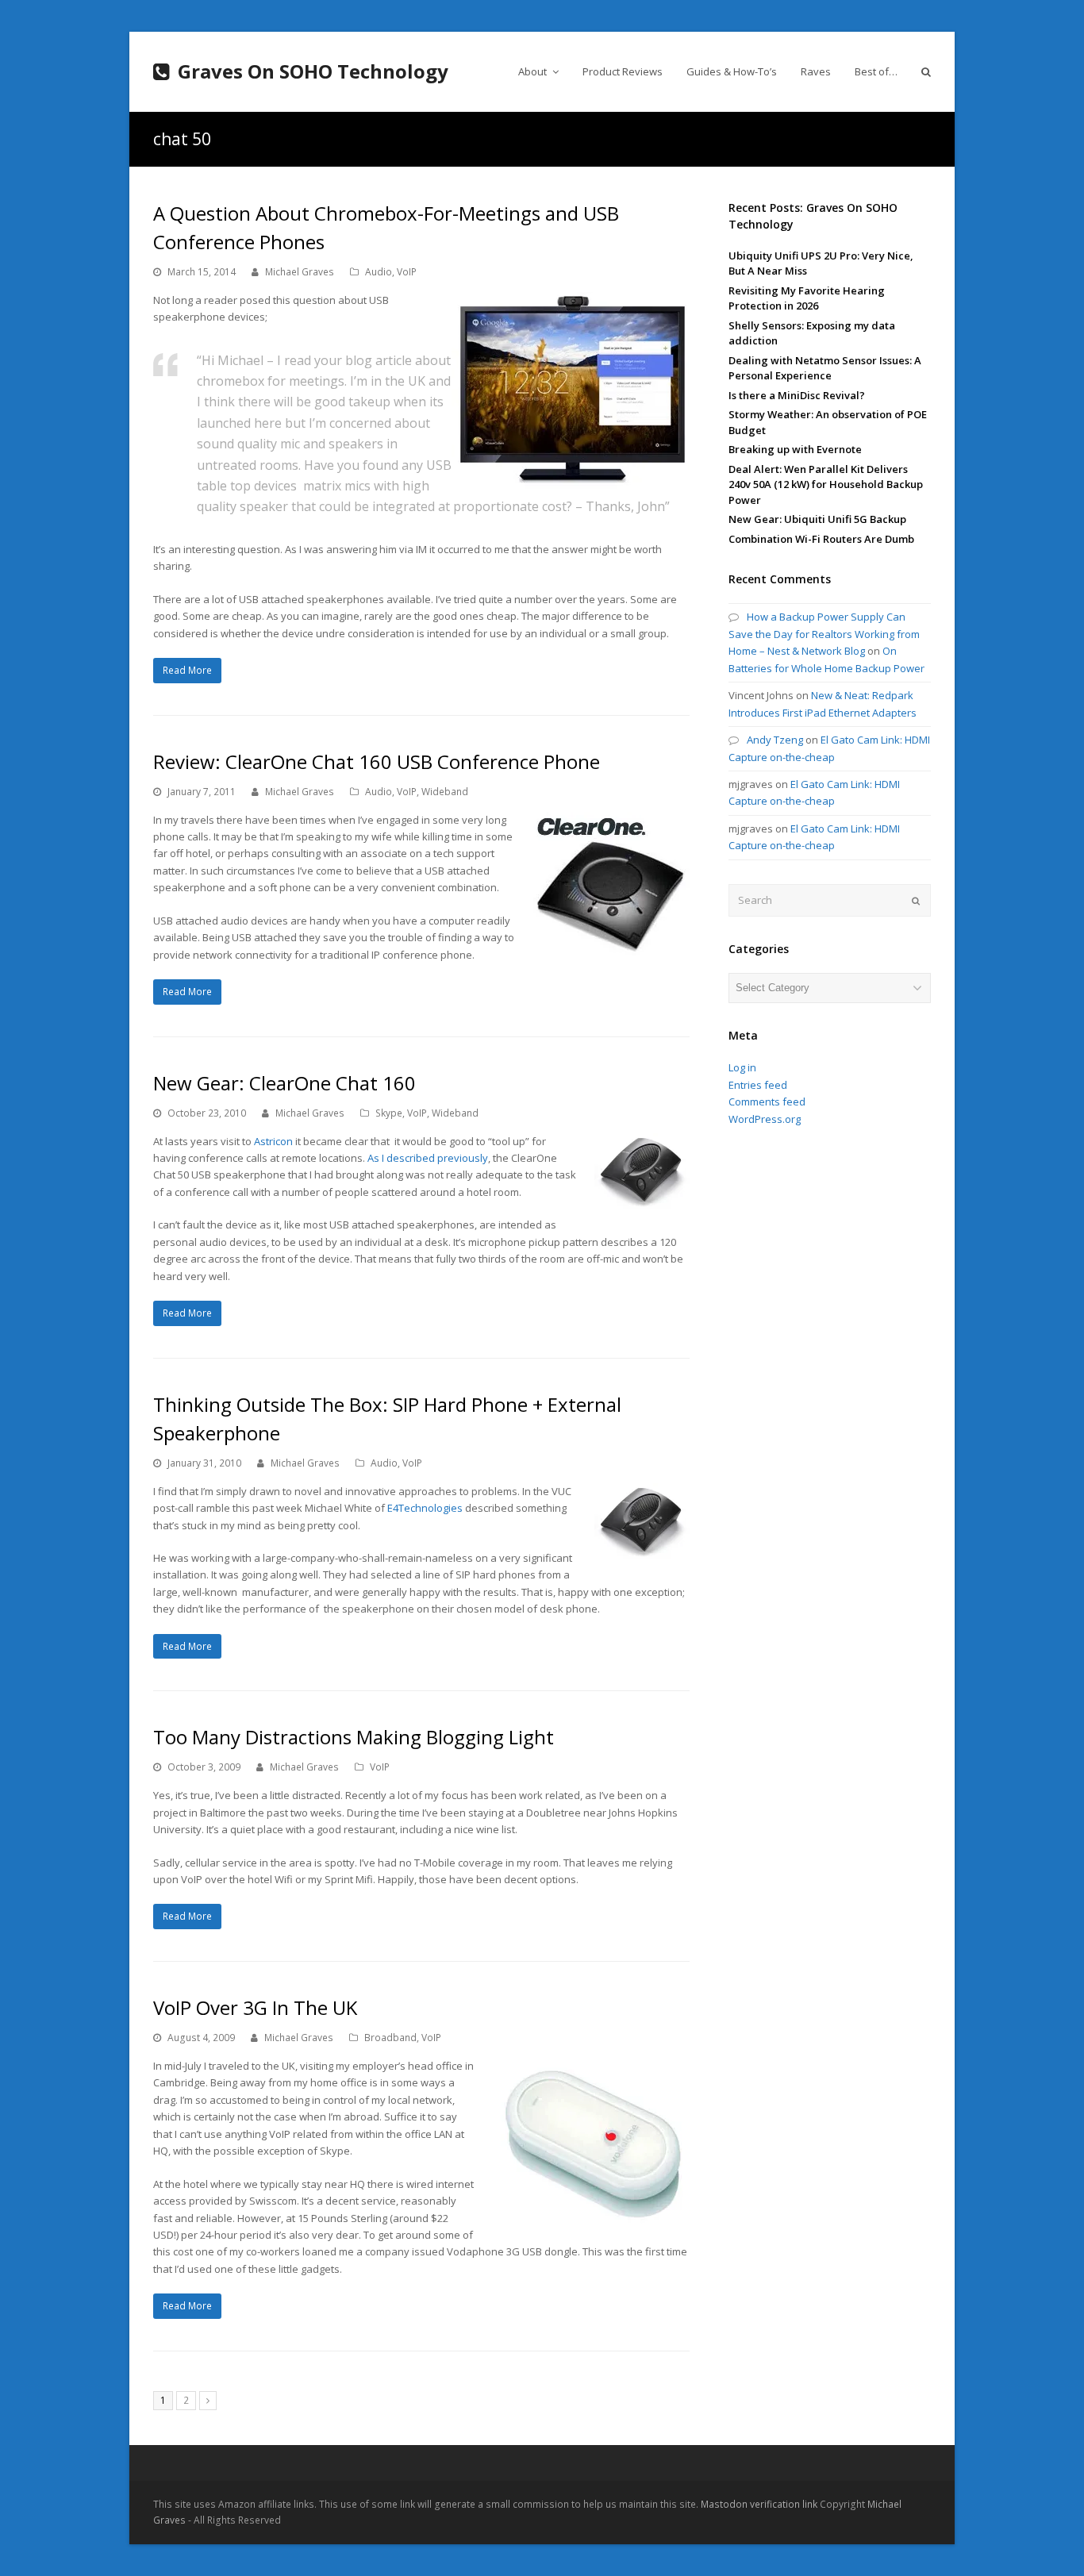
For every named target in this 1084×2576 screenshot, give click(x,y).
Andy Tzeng (775, 740)
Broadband (390, 2038)
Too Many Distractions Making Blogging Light (354, 1737)
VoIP (407, 272)
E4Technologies (425, 1508)
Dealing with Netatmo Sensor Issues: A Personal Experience (825, 368)
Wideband (445, 792)
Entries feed (758, 1085)
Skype (389, 1113)
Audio (379, 272)
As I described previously (428, 1158)
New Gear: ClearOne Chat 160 (284, 1083)
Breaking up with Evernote (795, 449)
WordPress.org (765, 1119)
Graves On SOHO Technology (313, 71)
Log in (742, 1067)
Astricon (273, 1141)
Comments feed (767, 1102)
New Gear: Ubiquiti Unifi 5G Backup (817, 519)
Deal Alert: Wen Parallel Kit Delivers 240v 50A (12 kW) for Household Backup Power (826, 484)
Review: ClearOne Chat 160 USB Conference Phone (377, 761)
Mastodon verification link (759, 2504)
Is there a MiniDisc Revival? (797, 395)
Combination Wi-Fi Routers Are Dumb (821, 539)
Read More (187, 670)
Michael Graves (300, 272)
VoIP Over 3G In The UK (255, 2007)
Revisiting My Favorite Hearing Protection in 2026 (807, 298)
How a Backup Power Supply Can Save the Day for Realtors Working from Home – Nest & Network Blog (824, 634)
